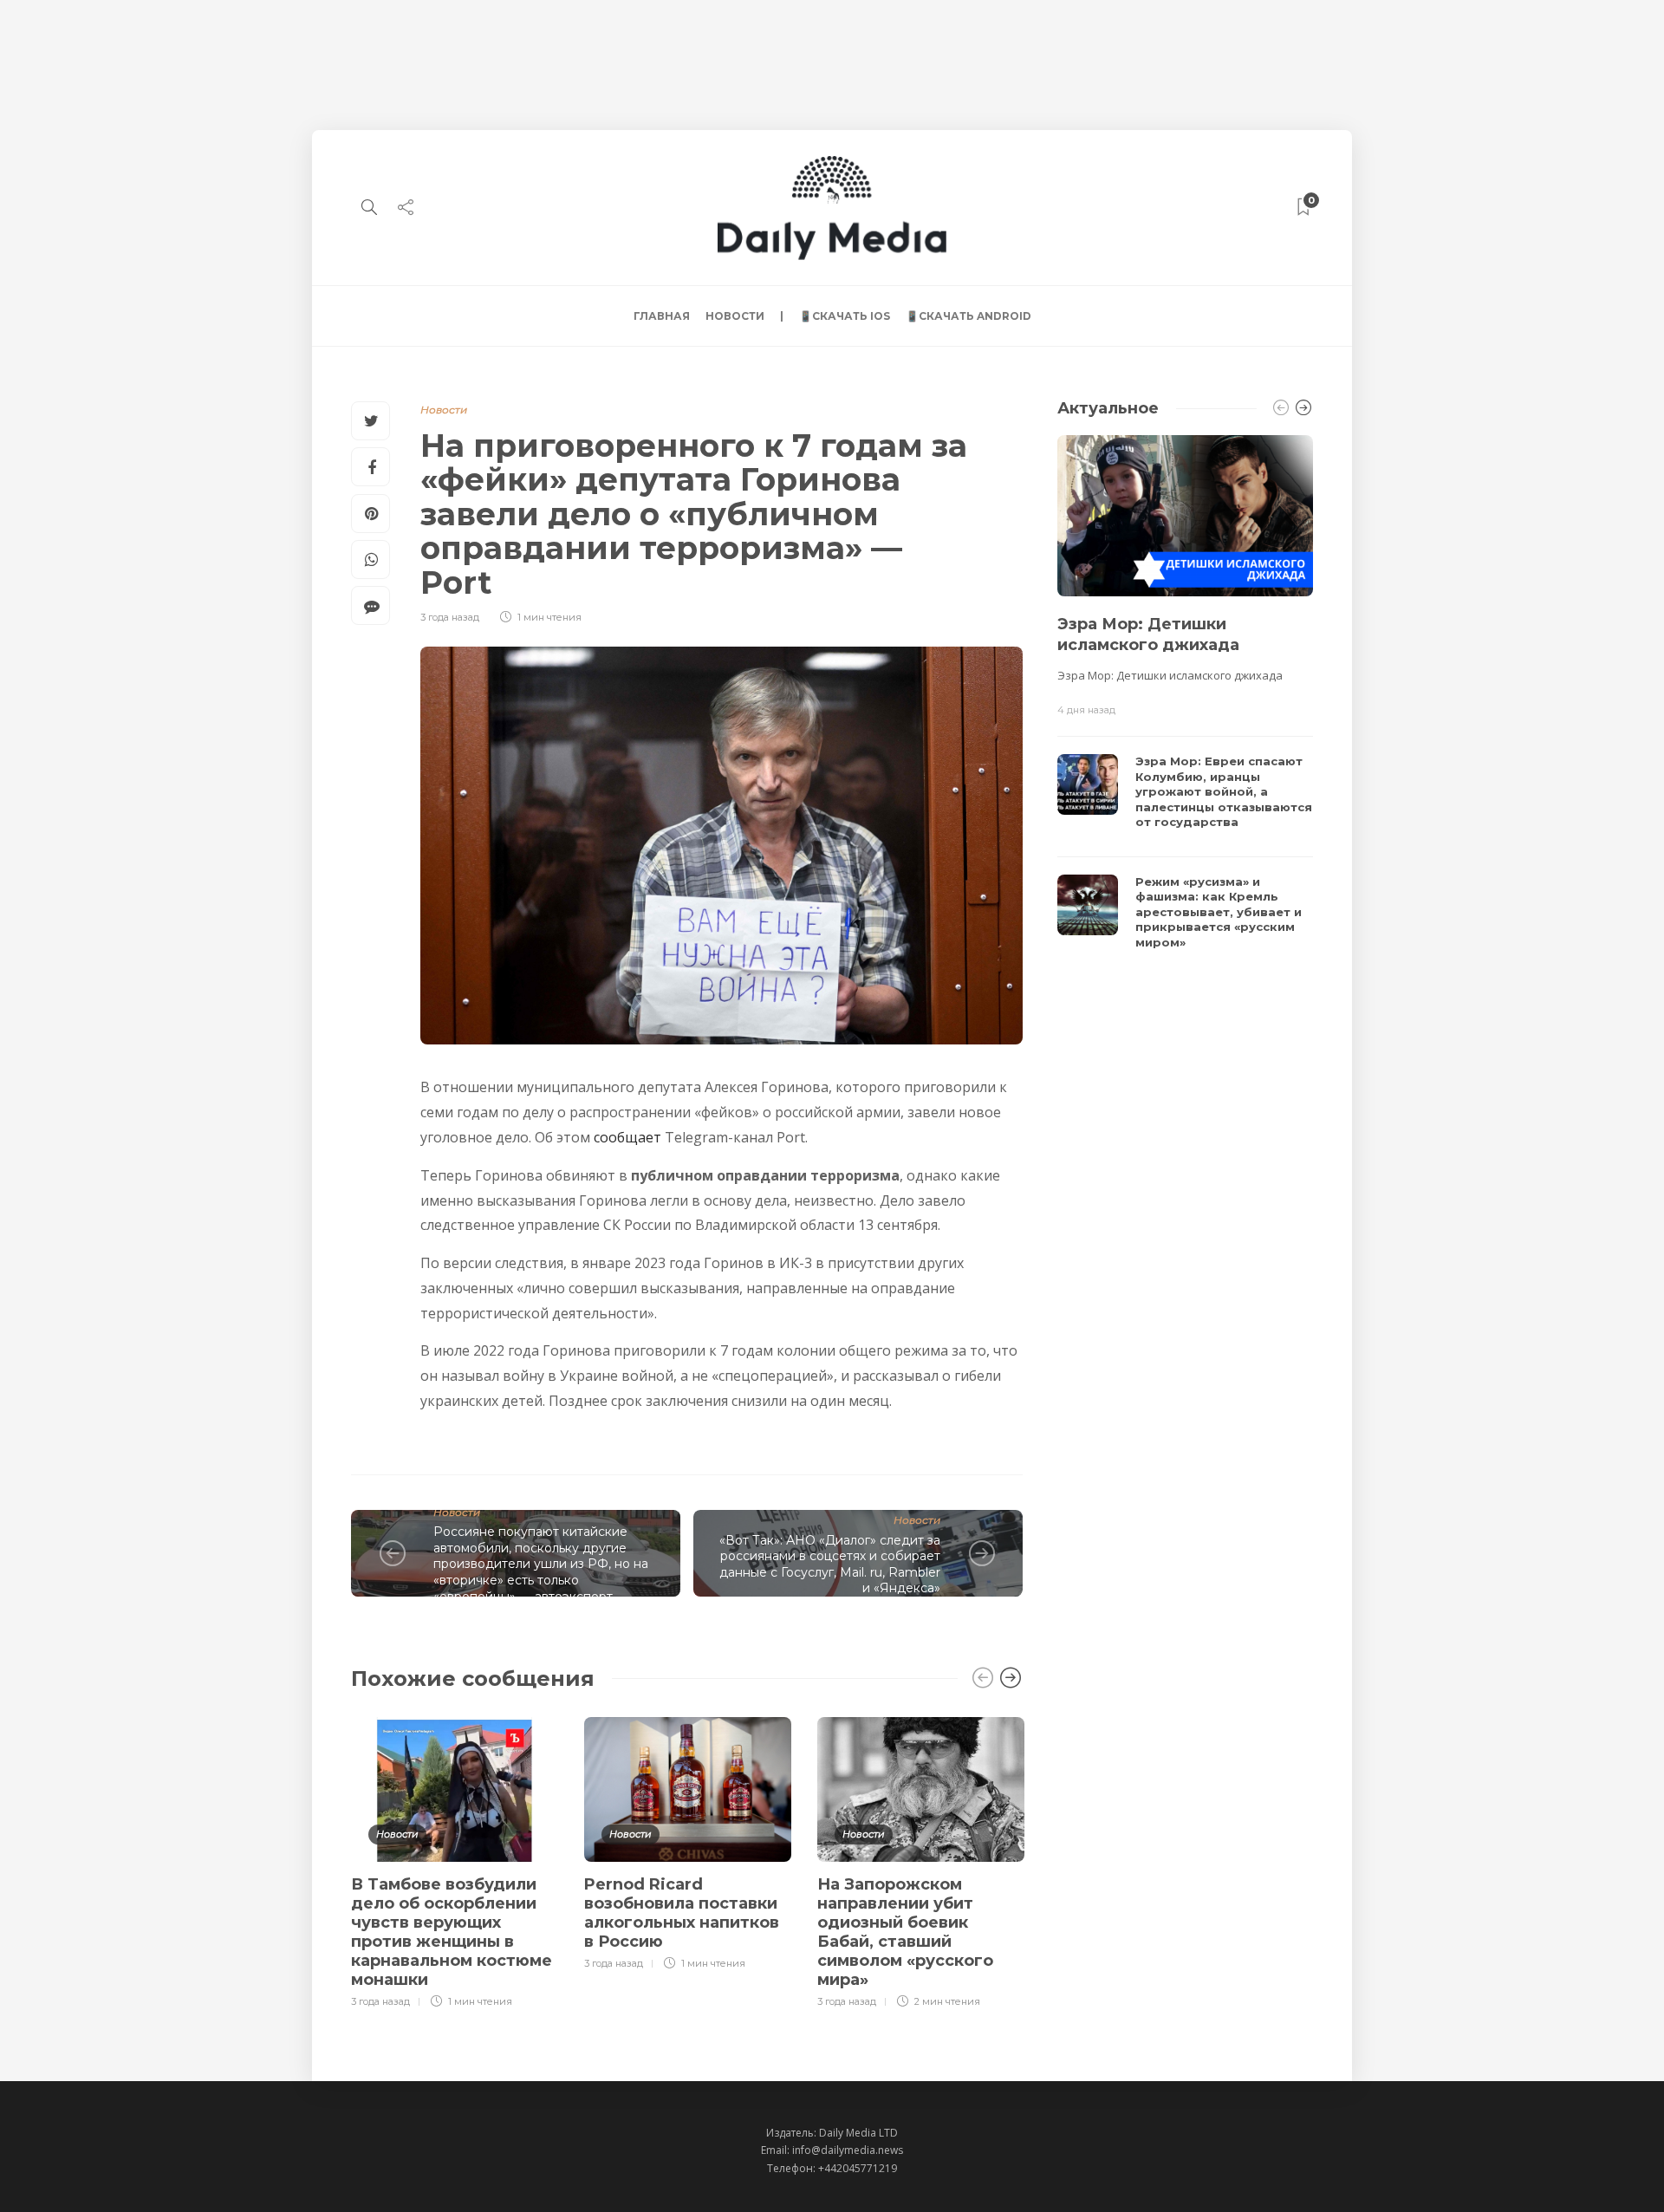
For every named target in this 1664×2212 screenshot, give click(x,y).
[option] (455, 1860)
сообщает (627, 1137)
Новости (735, 316)
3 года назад (450, 617)
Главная (662, 316)
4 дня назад (1086, 710)
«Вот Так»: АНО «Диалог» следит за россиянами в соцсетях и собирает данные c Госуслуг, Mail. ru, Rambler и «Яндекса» (830, 1565)
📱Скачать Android (968, 316)
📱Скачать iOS (845, 316)
